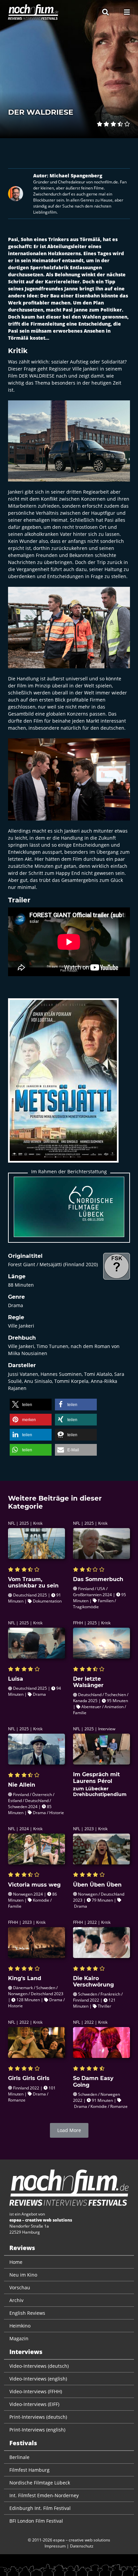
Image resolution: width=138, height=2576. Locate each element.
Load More (69, 2130)
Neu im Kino (23, 2275)
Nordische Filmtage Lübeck (40, 2483)
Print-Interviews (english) (37, 2430)
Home (16, 2262)
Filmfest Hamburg (29, 2470)
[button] (31, 1405)
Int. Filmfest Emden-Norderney (44, 2495)
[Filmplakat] (63, 1085)
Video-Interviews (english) (38, 2379)
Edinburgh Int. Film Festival (40, 2508)
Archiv (16, 2300)
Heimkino (20, 2326)
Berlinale (19, 2457)
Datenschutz (82, 2546)
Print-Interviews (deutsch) (38, 2417)
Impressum (55, 2546)
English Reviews (27, 2313)
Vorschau (20, 2287)
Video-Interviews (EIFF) (34, 2404)
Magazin (19, 2338)
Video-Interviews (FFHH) (36, 2391)
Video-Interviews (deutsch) (39, 2366)
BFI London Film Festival (36, 2521)
